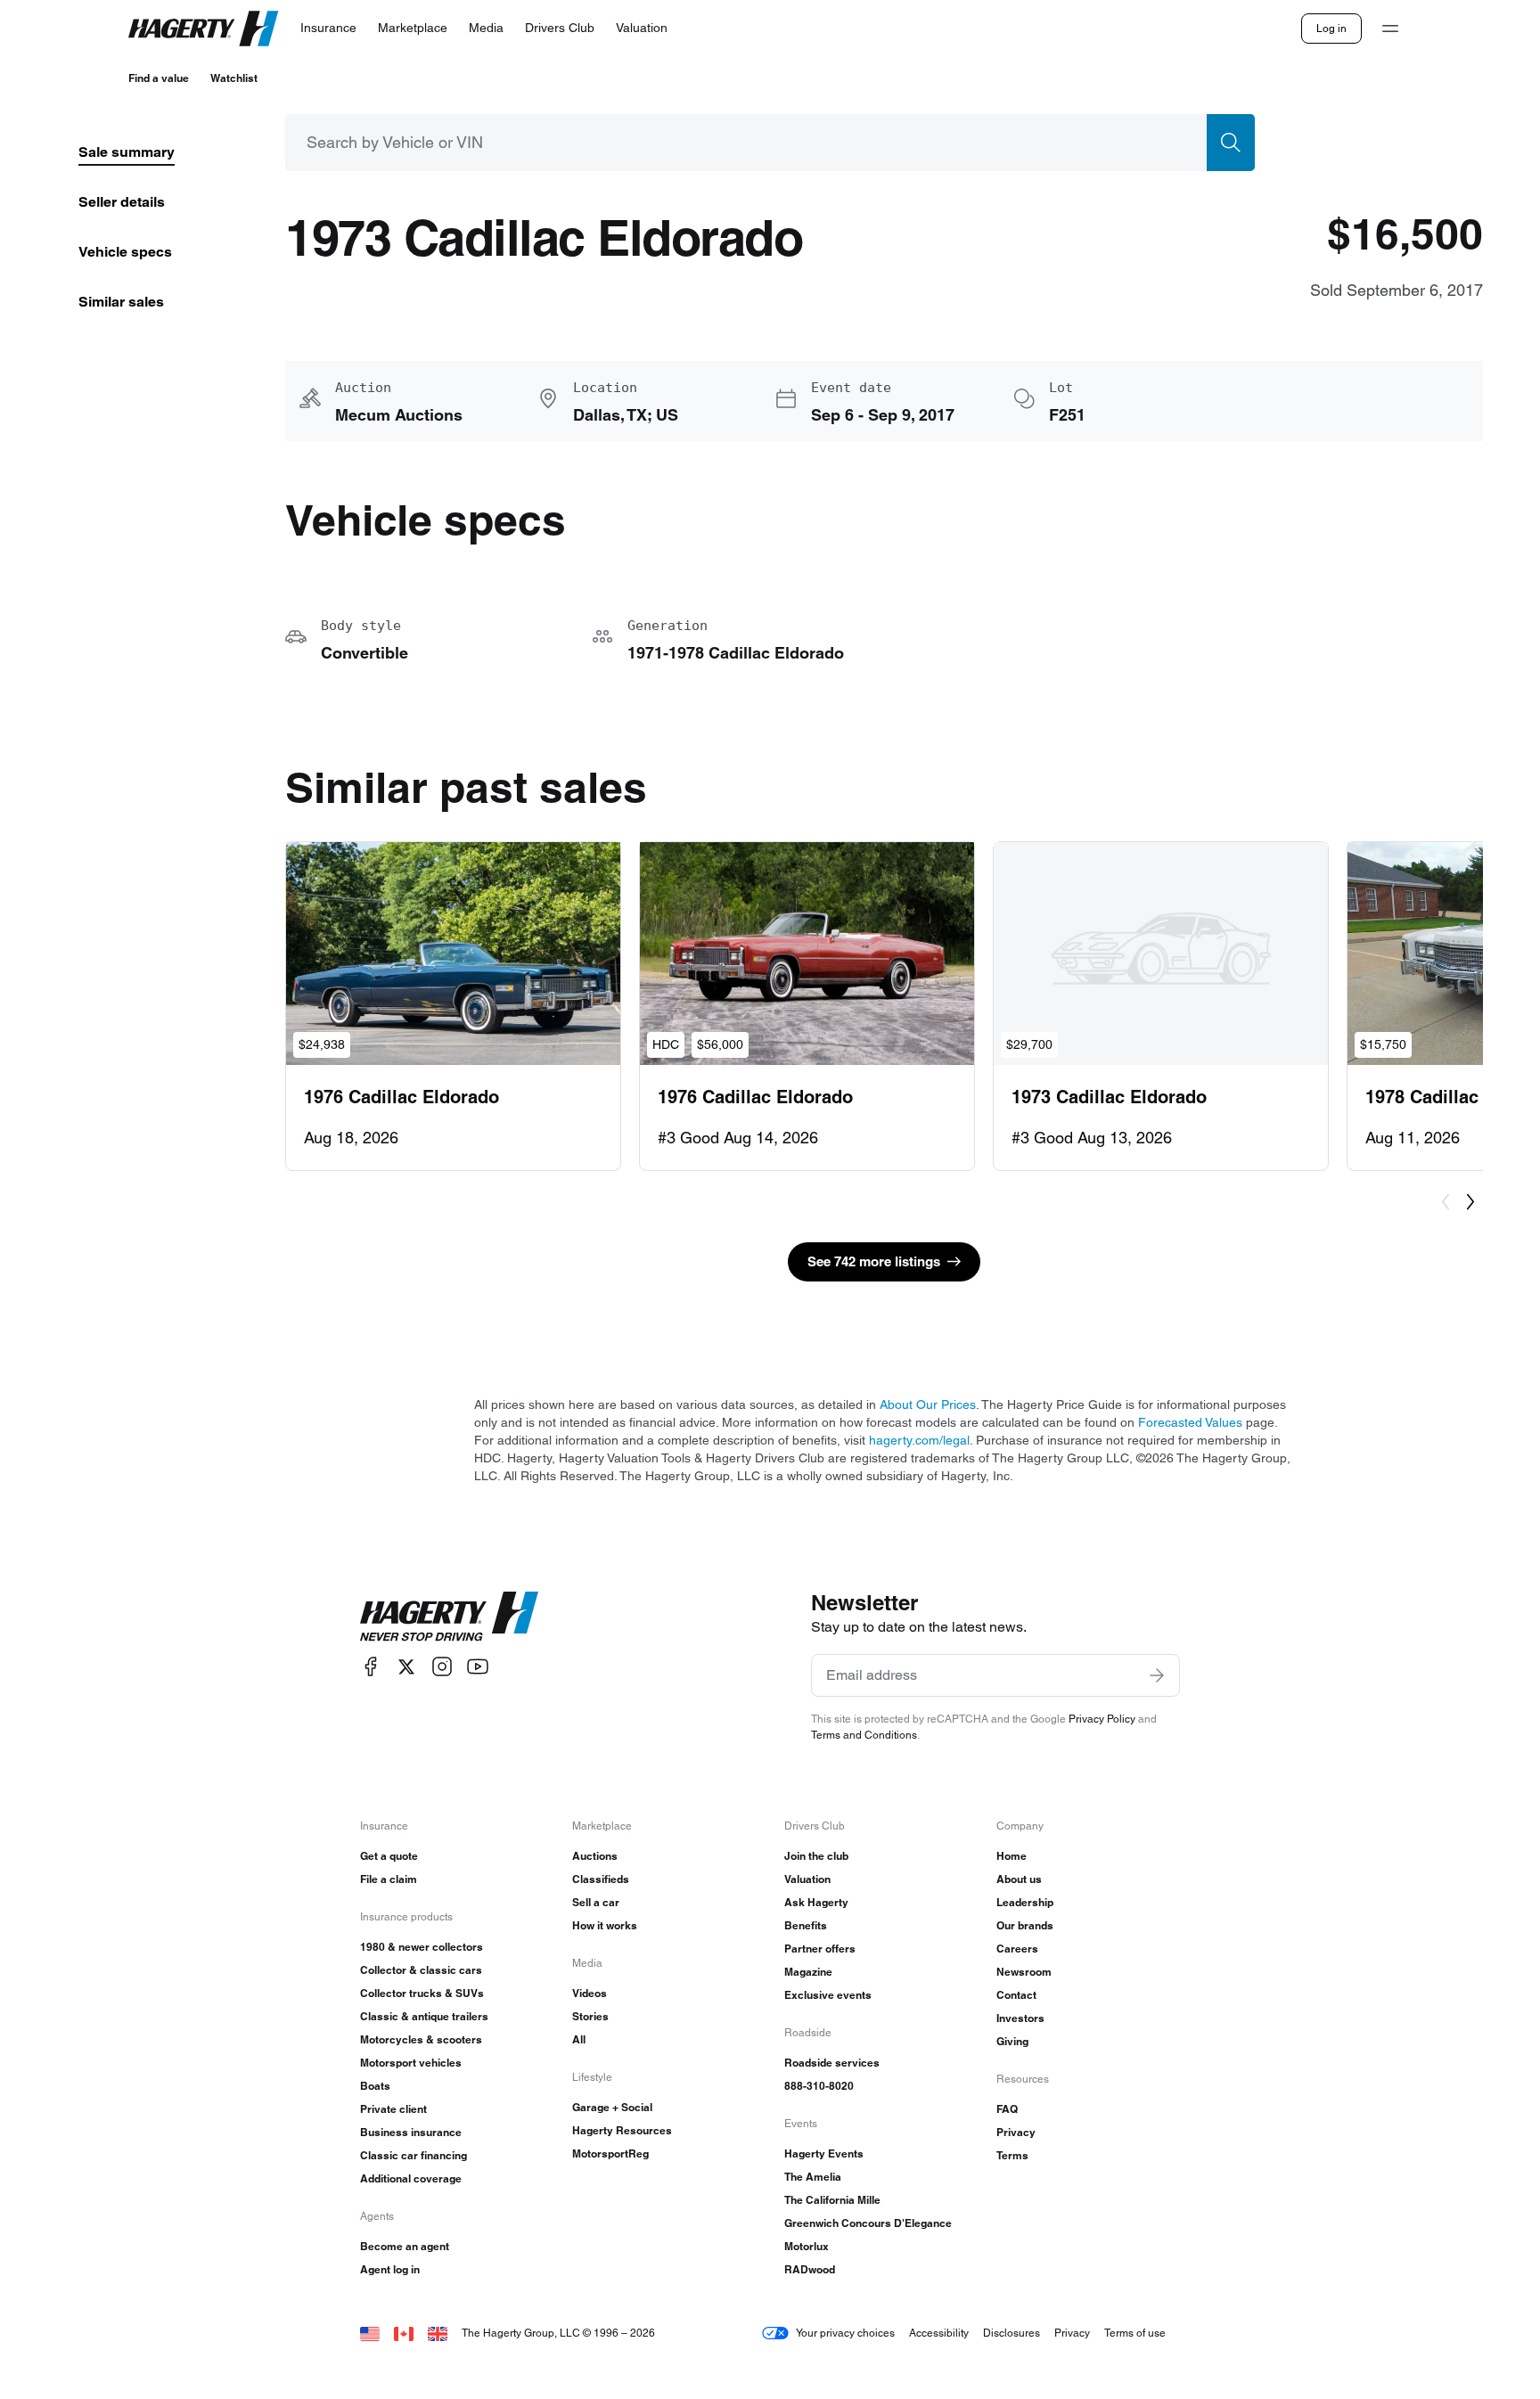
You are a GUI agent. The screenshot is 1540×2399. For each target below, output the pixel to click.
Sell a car (596, 1902)
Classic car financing (414, 2155)
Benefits (806, 1925)
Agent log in (390, 2269)
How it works (605, 1925)
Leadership (1025, 1902)
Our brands (1025, 1925)
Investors (1020, 2018)
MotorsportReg (610, 2153)
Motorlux (807, 2246)
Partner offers (820, 1949)
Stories (590, 2016)
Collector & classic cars (421, 1970)
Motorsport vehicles (411, 2063)
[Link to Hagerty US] (370, 2333)
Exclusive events (828, 1995)
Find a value (159, 78)
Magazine (808, 1972)
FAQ (1007, 2109)
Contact (1016, 1995)
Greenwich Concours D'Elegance (868, 2223)
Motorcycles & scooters (421, 2039)
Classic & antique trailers (424, 2016)
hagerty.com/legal (919, 1440)
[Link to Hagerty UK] (438, 2333)
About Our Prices (928, 1404)
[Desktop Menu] (1390, 29)
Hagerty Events (824, 2153)
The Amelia (813, 2177)
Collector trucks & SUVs (422, 1993)
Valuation (807, 1879)
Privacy (1016, 2132)
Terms (1012, 2155)
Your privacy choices (845, 2333)
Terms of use (1135, 2333)
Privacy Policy (1102, 1719)
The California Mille (832, 2200)
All (579, 2039)
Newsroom (1024, 1972)
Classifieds (601, 1879)
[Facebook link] (371, 1667)
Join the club (816, 1856)
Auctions (595, 1856)
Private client (393, 2109)
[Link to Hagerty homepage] (449, 1617)
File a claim (389, 1879)
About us (1019, 1879)
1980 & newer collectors (422, 1947)
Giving (1012, 2041)
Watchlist (234, 78)
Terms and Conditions (864, 1735)
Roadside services (832, 2063)
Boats (375, 2086)
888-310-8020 (819, 2086)
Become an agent (405, 2246)
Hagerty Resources (622, 2130)
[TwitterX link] (406, 1667)
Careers (1017, 1949)
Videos (590, 1993)
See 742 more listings (874, 1261)
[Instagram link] (442, 1667)
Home (1012, 1856)
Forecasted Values (1190, 1422)
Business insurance (411, 2132)
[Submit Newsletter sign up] (1157, 1675)
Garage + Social (612, 2107)
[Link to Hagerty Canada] (404, 2333)
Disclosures (1012, 2333)
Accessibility (939, 2333)
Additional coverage (411, 2178)
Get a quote (389, 1856)
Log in (1331, 28)
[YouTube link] (478, 1667)
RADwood (810, 2269)
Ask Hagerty (816, 1902)
